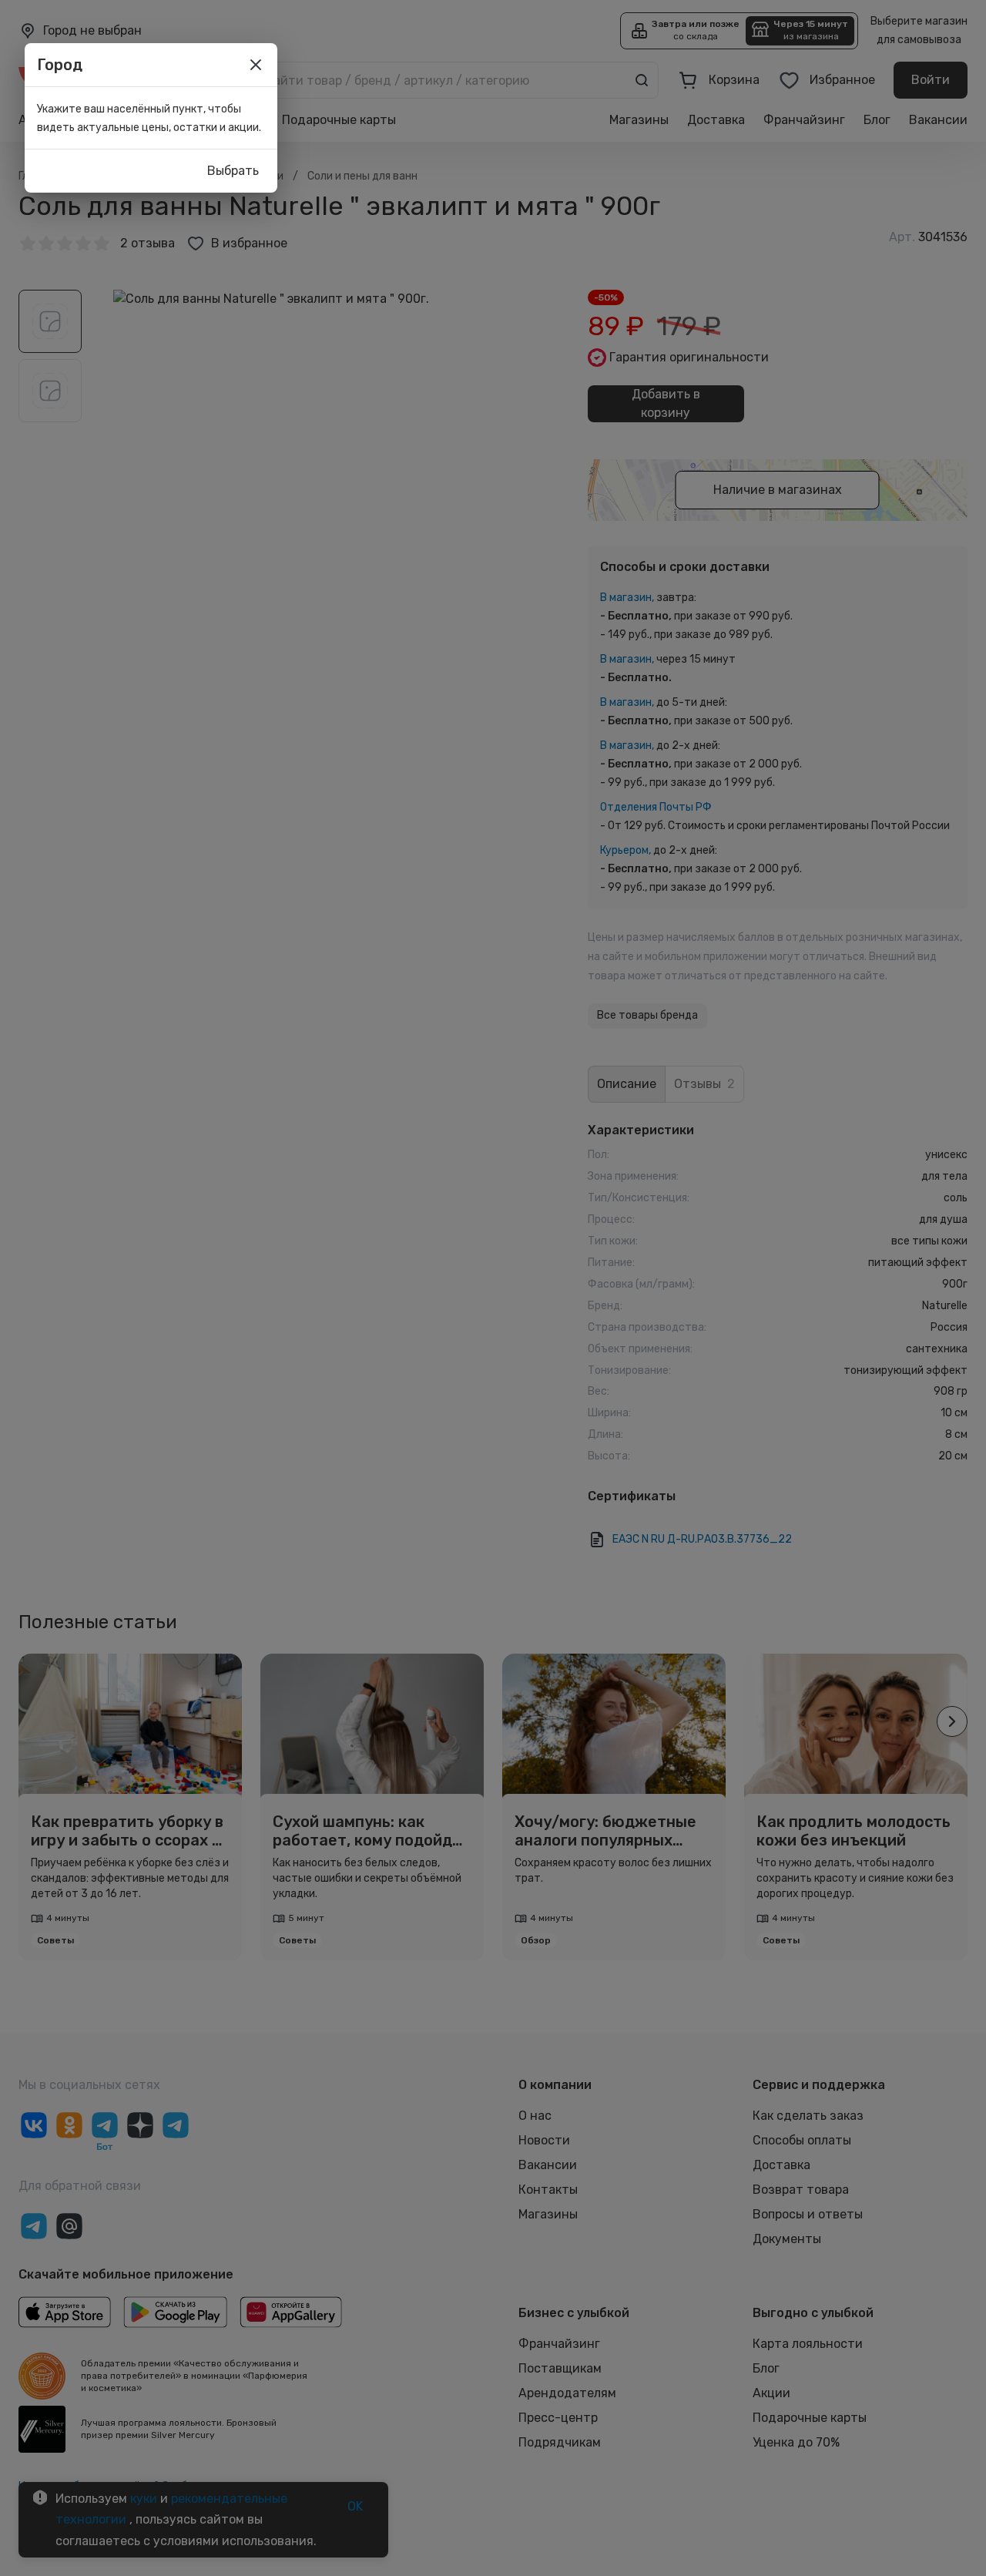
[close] (256, 65)
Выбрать (233, 171)
